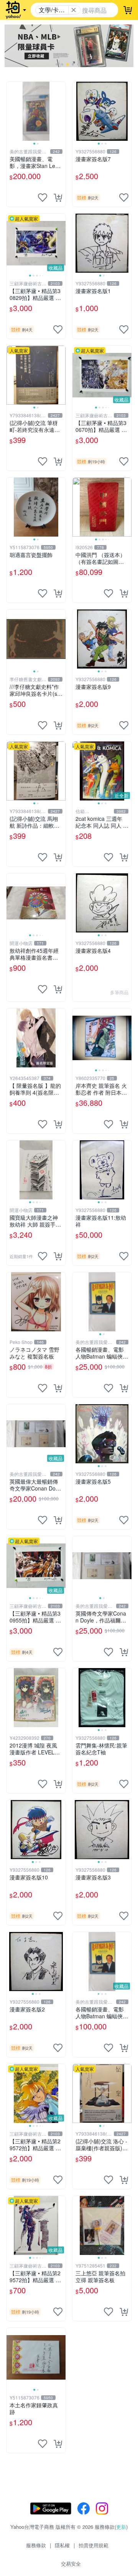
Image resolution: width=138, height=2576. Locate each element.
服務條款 (36, 2545)
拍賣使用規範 (94, 2545)
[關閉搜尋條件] (74, 10)
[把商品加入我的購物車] (58, 198)
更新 (121, 2527)
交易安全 (71, 2564)
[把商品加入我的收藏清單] (43, 198)
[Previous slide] (11, 111)
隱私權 (62, 2545)
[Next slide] (61, 111)
